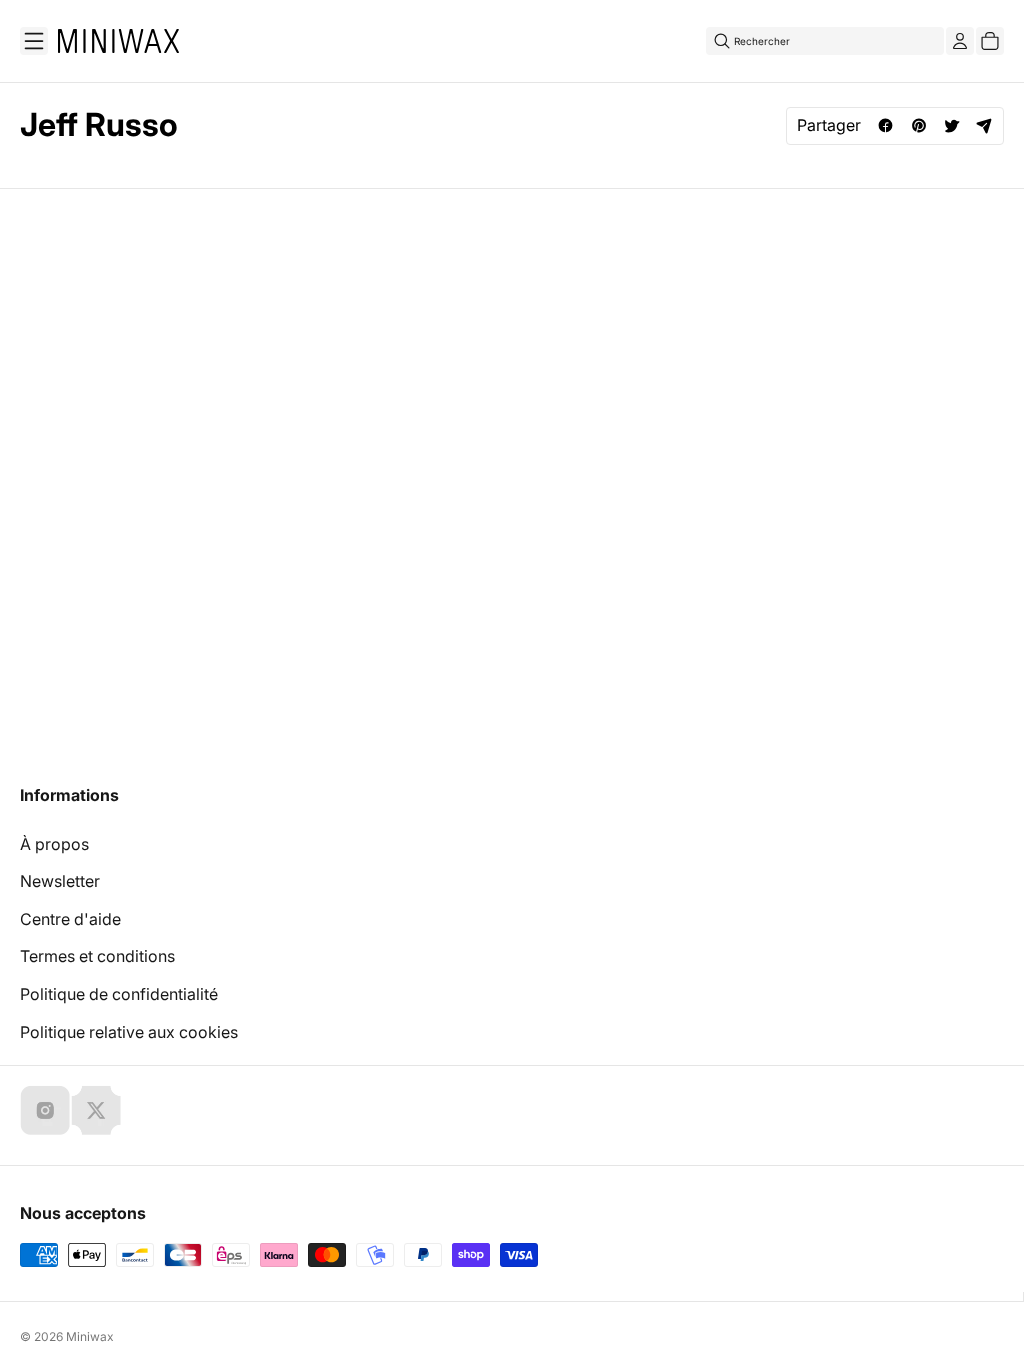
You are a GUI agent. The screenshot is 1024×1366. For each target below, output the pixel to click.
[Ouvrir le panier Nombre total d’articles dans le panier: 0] (990, 41)
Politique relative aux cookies (129, 1032)
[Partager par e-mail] (984, 125)
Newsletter (60, 881)
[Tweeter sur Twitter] (951, 125)
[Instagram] (45, 1110)
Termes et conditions (97, 956)
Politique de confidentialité (119, 994)
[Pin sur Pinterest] (918, 125)
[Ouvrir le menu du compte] (960, 41)
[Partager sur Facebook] (885, 125)
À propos (54, 844)
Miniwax (90, 1336)
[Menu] (34, 41)
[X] (96, 1110)
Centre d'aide (70, 919)
